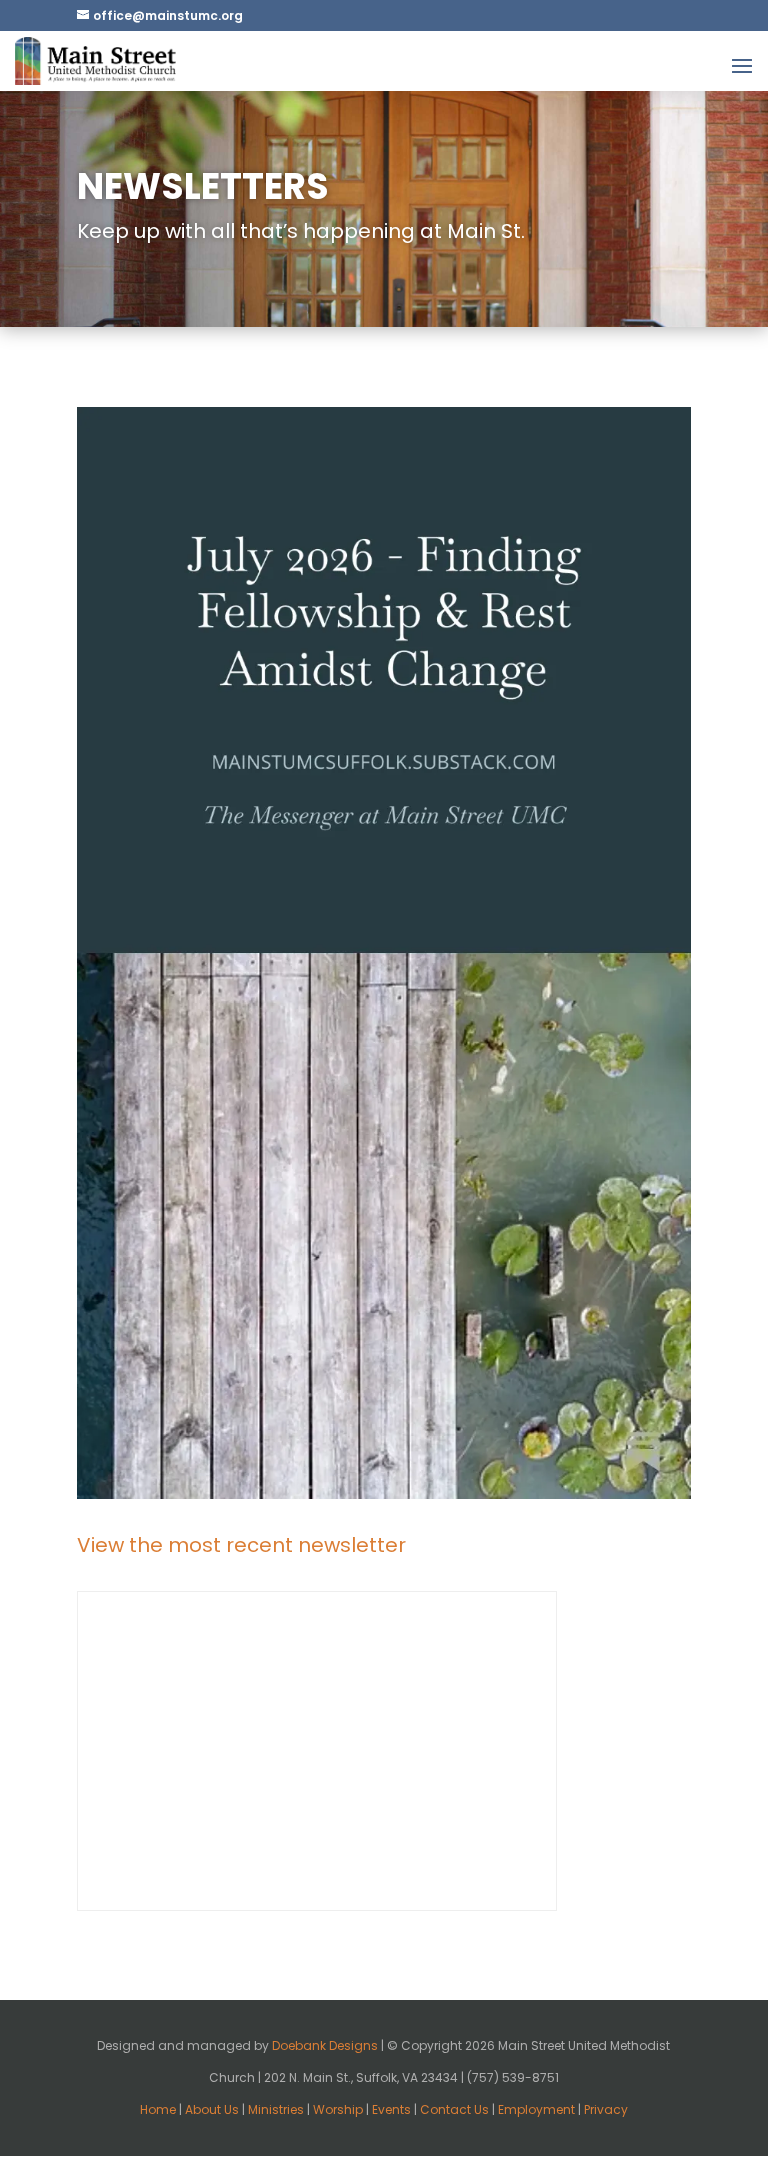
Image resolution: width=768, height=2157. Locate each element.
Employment (536, 2109)
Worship (338, 2109)
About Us (212, 2109)
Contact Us (454, 2109)
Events (391, 2109)
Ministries (276, 2109)
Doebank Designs (325, 2045)
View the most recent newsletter (241, 1545)
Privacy (606, 2109)
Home (158, 2109)
